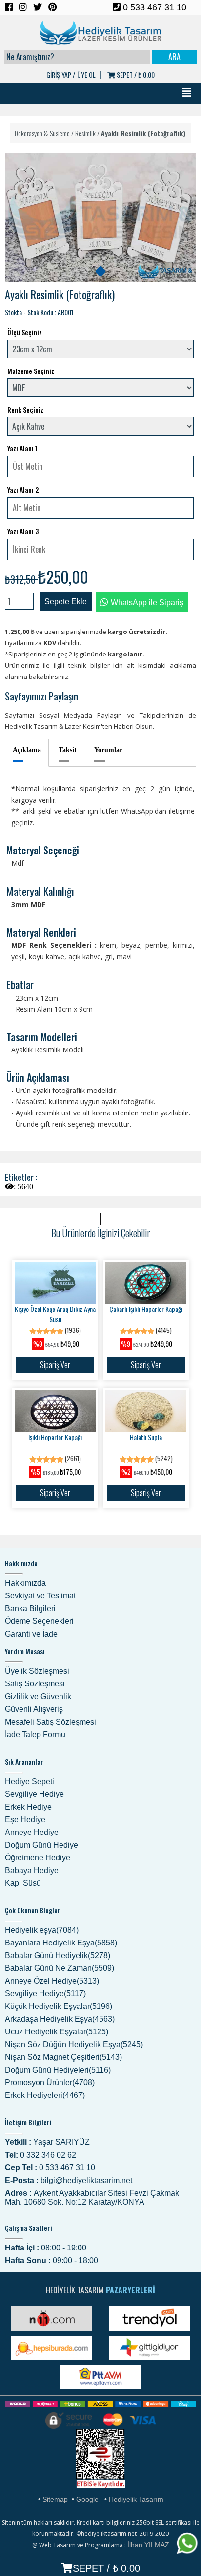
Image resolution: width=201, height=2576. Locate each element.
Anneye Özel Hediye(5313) (52, 1981)
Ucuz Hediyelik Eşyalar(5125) (57, 2032)
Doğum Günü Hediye (41, 1845)
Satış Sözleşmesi (35, 1684)
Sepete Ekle (66, 601)
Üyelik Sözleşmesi (37, 1671)
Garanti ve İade (31, 1634)
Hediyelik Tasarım (136, 2499)
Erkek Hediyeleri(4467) (45, 2095)
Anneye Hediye (32, 1832)
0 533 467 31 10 (153, 7)
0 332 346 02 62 (48, 2155)
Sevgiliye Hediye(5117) (45, 1994)
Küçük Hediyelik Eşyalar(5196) (59, 2006)
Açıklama (27, 750)
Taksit (68, 750)
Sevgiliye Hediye (34, 1794)
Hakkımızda (25, 1583)
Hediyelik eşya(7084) (42, 1930)
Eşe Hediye (25, 1820)
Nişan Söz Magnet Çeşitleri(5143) (63, 2057)
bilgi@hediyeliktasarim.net (86, 2180)
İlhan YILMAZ (148, 2545)
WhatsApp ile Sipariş (147, 602)
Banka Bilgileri (30, 1608)
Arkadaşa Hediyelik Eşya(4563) (60, 2019)
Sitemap (55, 2499)
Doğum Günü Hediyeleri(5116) (58, 2070)
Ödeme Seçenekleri (39, 1621)
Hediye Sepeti (30, 1781)
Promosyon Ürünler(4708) (50, 2083)
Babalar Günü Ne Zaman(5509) (60, 1968)
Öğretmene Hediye (38, 1858)
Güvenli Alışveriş (34, 1709)
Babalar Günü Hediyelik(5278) (58, 1955)
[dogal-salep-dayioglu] (100, 271)
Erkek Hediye (28, 1807)
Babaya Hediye (32, 1870)
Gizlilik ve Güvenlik (38, 1696)
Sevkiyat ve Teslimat (40, 1596)
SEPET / (135, 75)
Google (87, 2499)
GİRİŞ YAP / (61, 75)
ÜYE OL (86, 75)
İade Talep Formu (35, 1735)
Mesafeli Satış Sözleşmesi (50, 1722)
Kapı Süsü (23, 1883)
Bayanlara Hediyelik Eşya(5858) (61, 1943)
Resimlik (85, 133)
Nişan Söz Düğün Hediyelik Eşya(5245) (74, 2044)
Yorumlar (108, 750)
